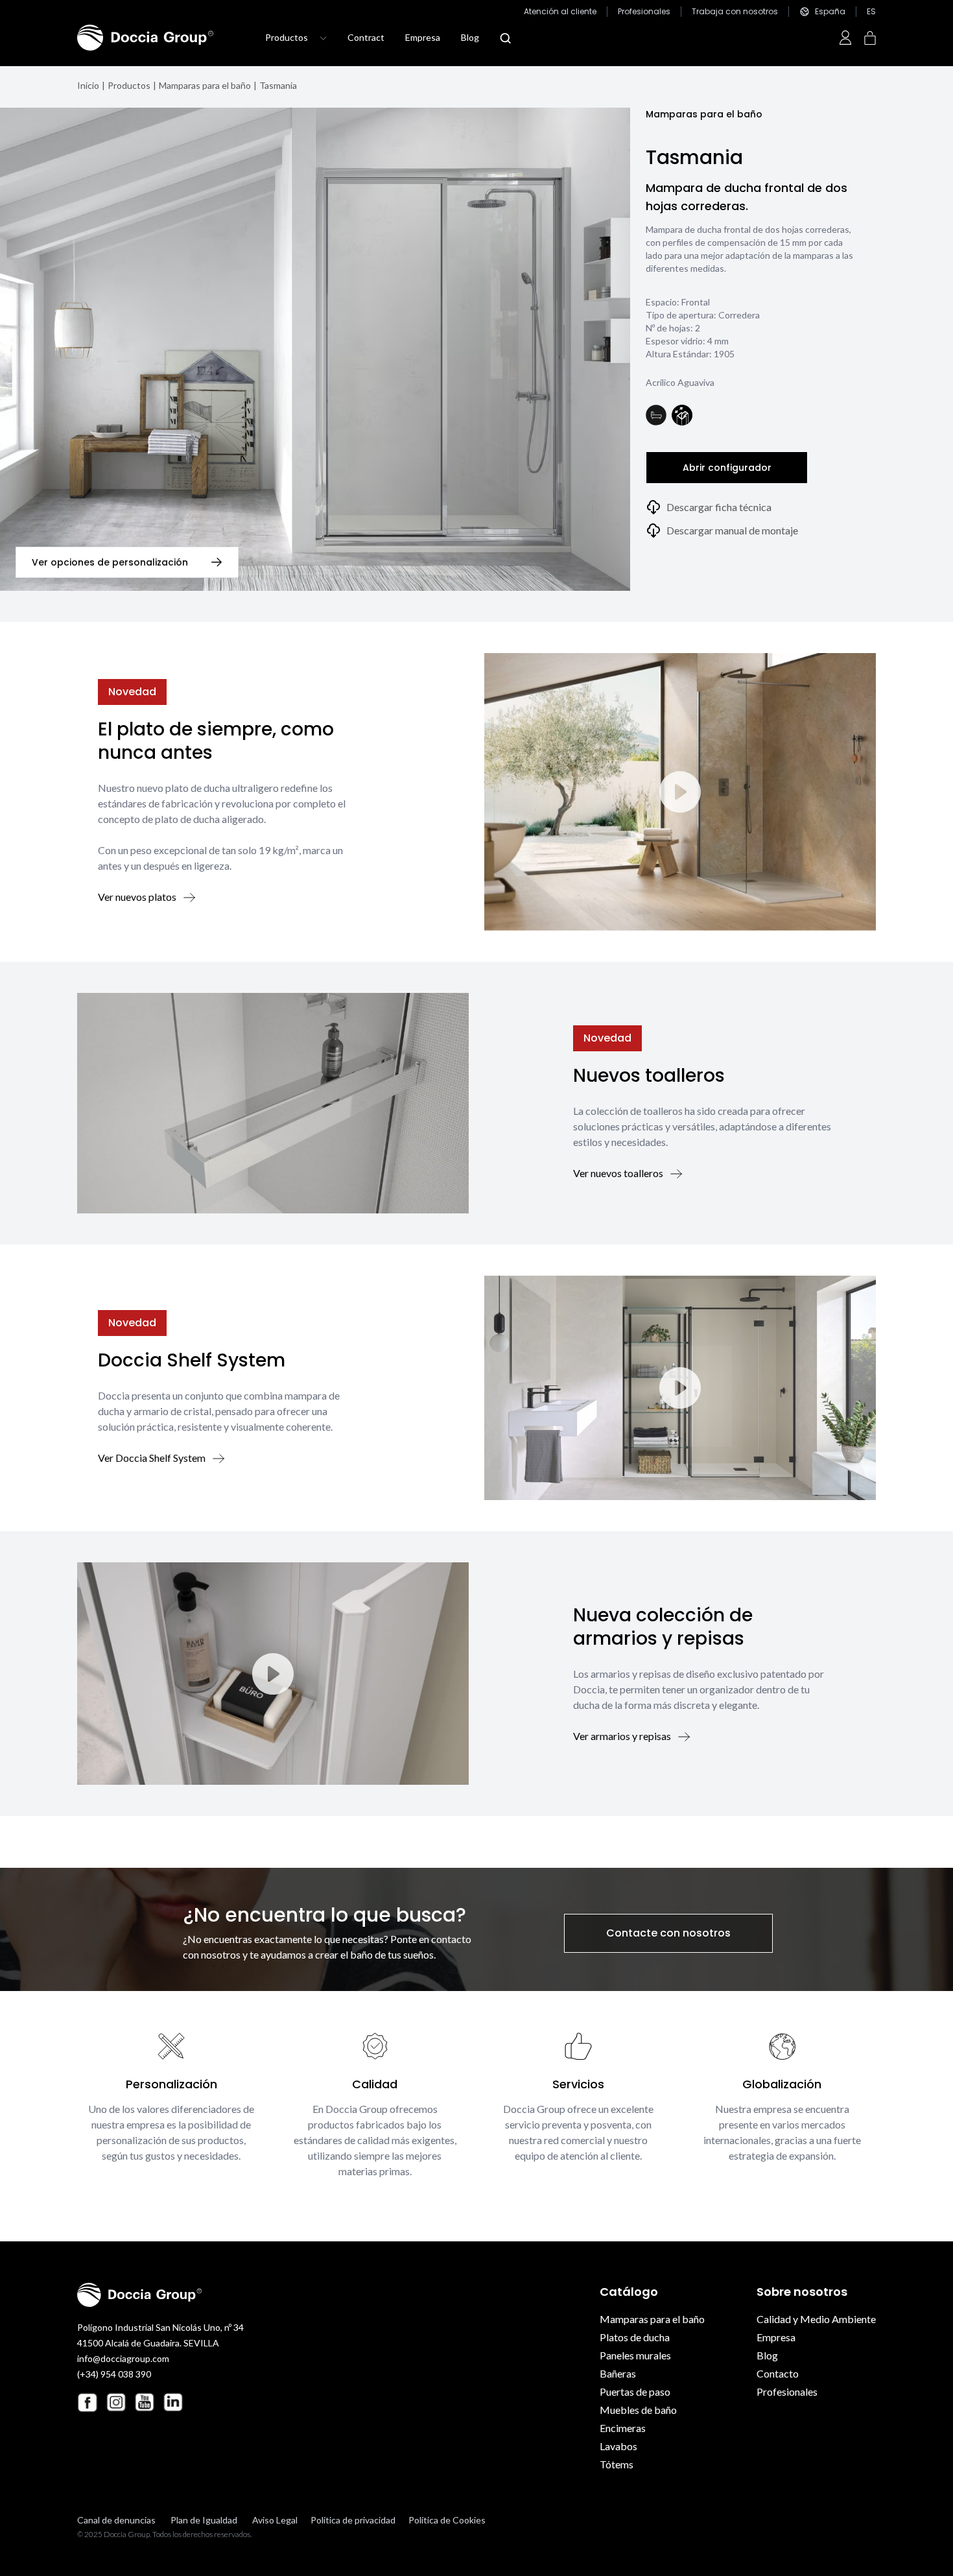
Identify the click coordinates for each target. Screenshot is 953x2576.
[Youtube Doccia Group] (145, 2402)
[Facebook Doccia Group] (88, 2403)
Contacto (778, 2373)
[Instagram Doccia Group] (116, 2402)
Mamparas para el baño (205, 85)
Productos (129, 85)
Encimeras (623, 2428)
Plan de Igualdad (204, 2520)
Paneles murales (635, 2355)
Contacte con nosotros (668, 1933)
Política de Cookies (447, 2520)
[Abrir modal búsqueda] (505, 38)
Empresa (423, 37)
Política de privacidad (353, 2520)
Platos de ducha (635, 2337)
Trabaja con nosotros (735, 12)
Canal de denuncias (116, 2520)
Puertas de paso (635, 2391)
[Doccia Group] (145, 38)
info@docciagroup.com (123, 2358)
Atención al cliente (560, 12)
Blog (470, 37)
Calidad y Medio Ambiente (816, 2319)
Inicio (88, 85)
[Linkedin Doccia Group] (173, 2402)
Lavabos (618, 2446)
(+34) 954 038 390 (114, 2374)
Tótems (617, 2464)
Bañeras (618, 2373)
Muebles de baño (638, 2410)
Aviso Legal (275, 2520)
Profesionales (644, 12)
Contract (366, 37)
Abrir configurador (727, 468)
